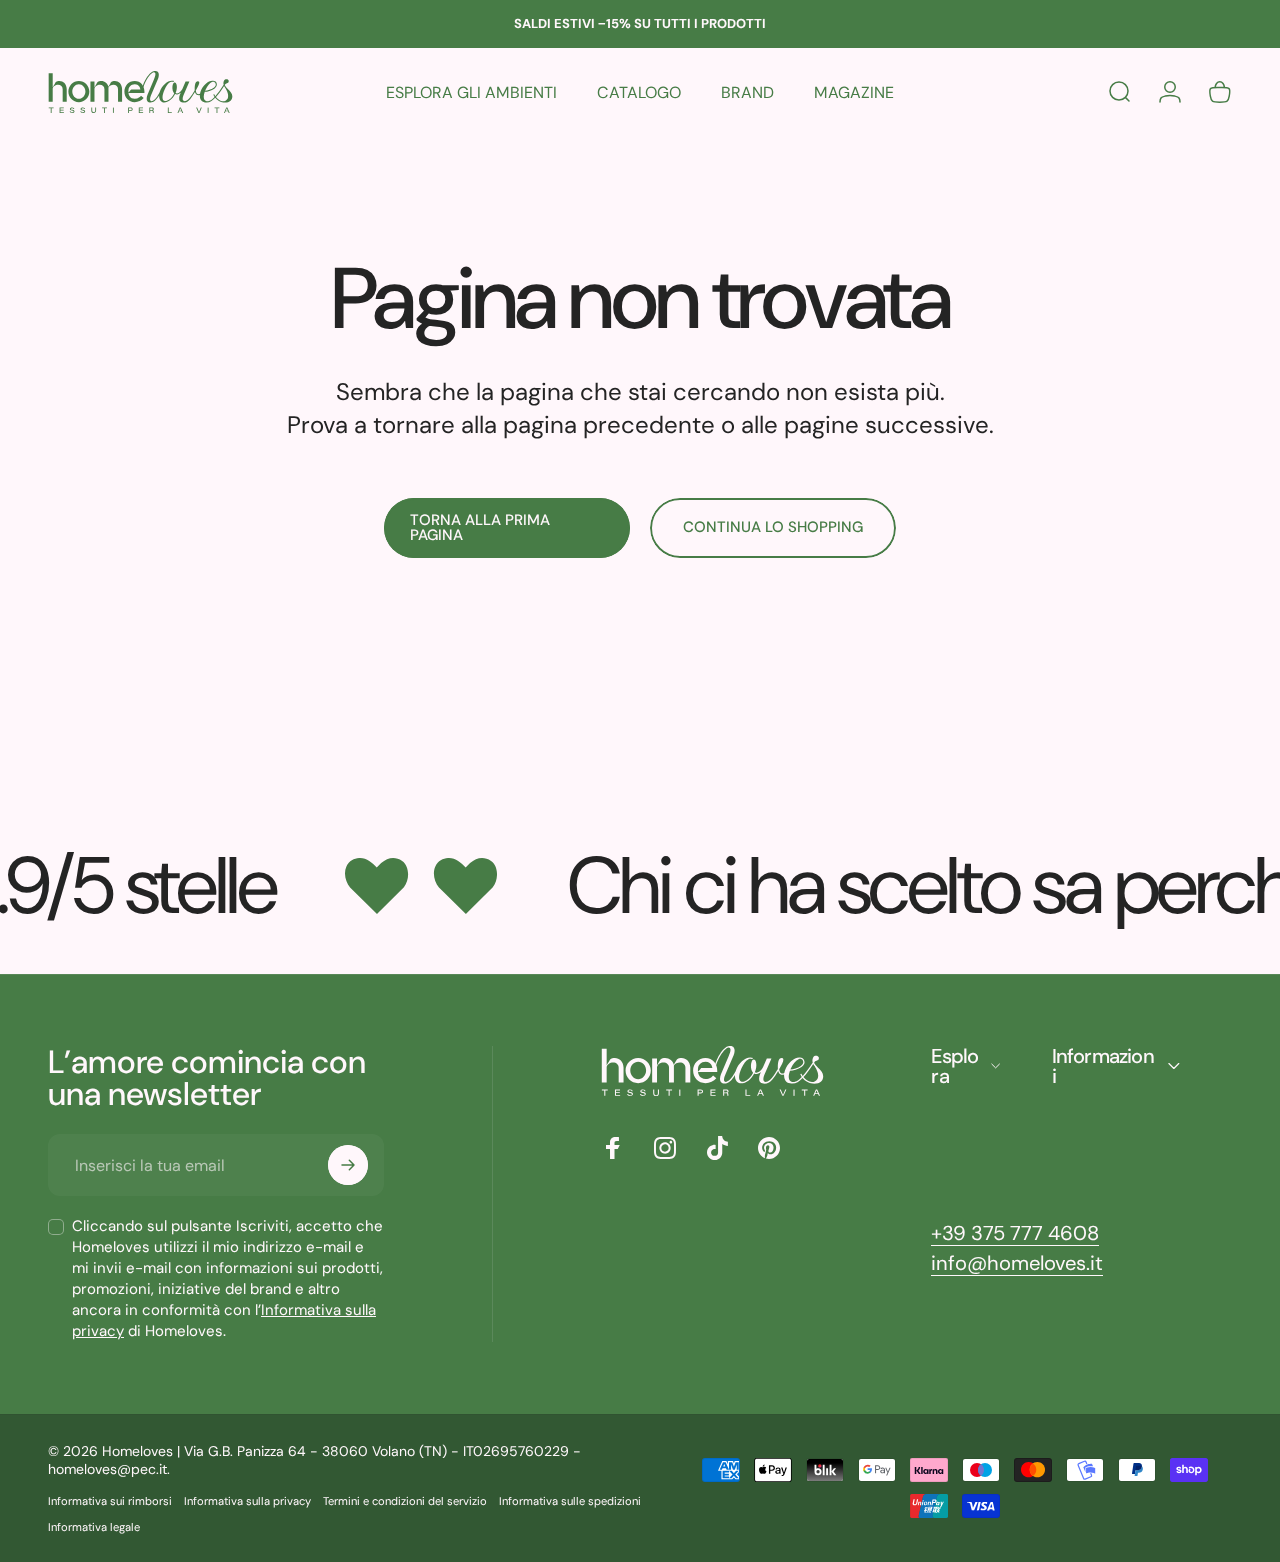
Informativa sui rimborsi (110, 1501)
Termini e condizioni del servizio (405, 1501)
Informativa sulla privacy (247, 1501)
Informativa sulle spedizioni (570, 1501)
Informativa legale (94, 1527)
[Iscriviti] (348, 1165)
